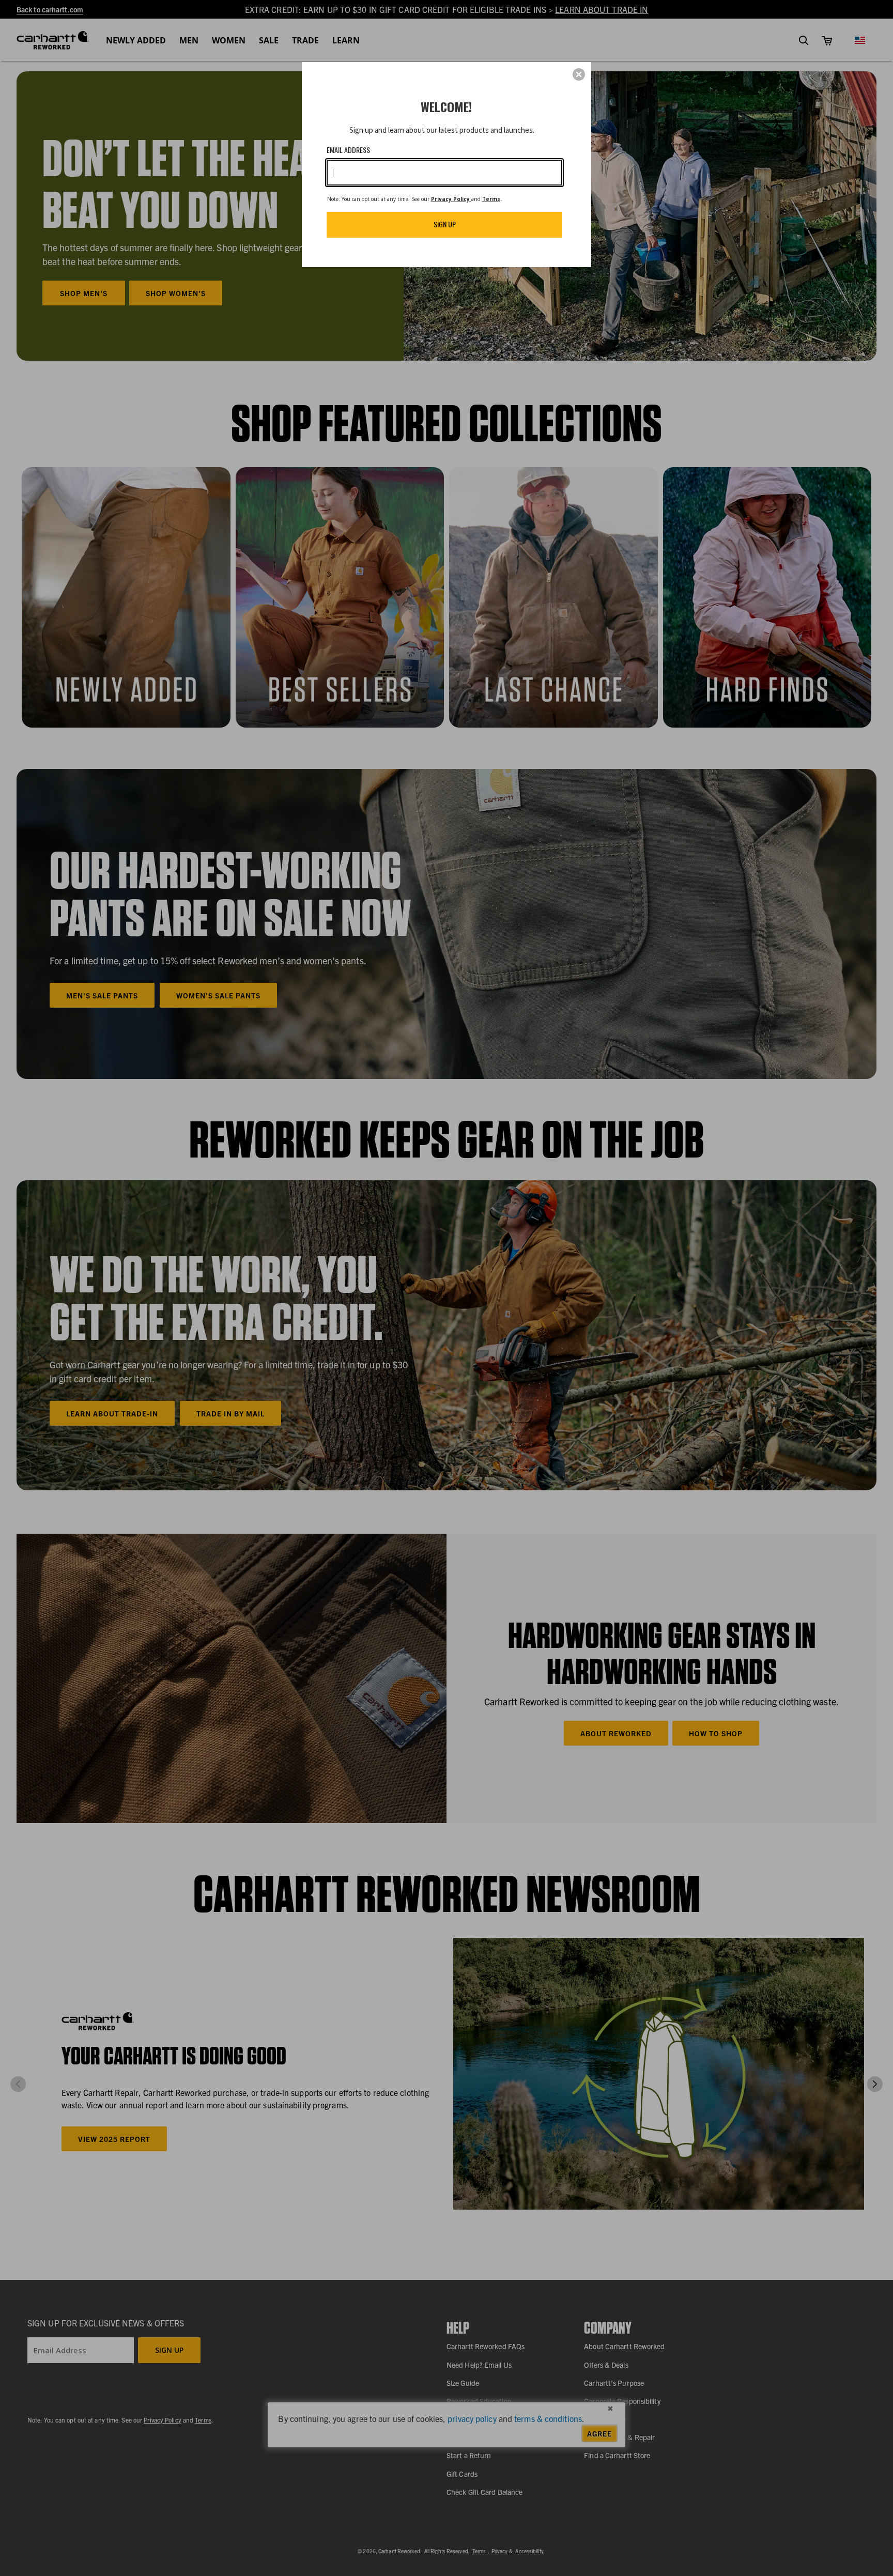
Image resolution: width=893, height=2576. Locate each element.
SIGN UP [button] (445, 224)
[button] (579, 74)
